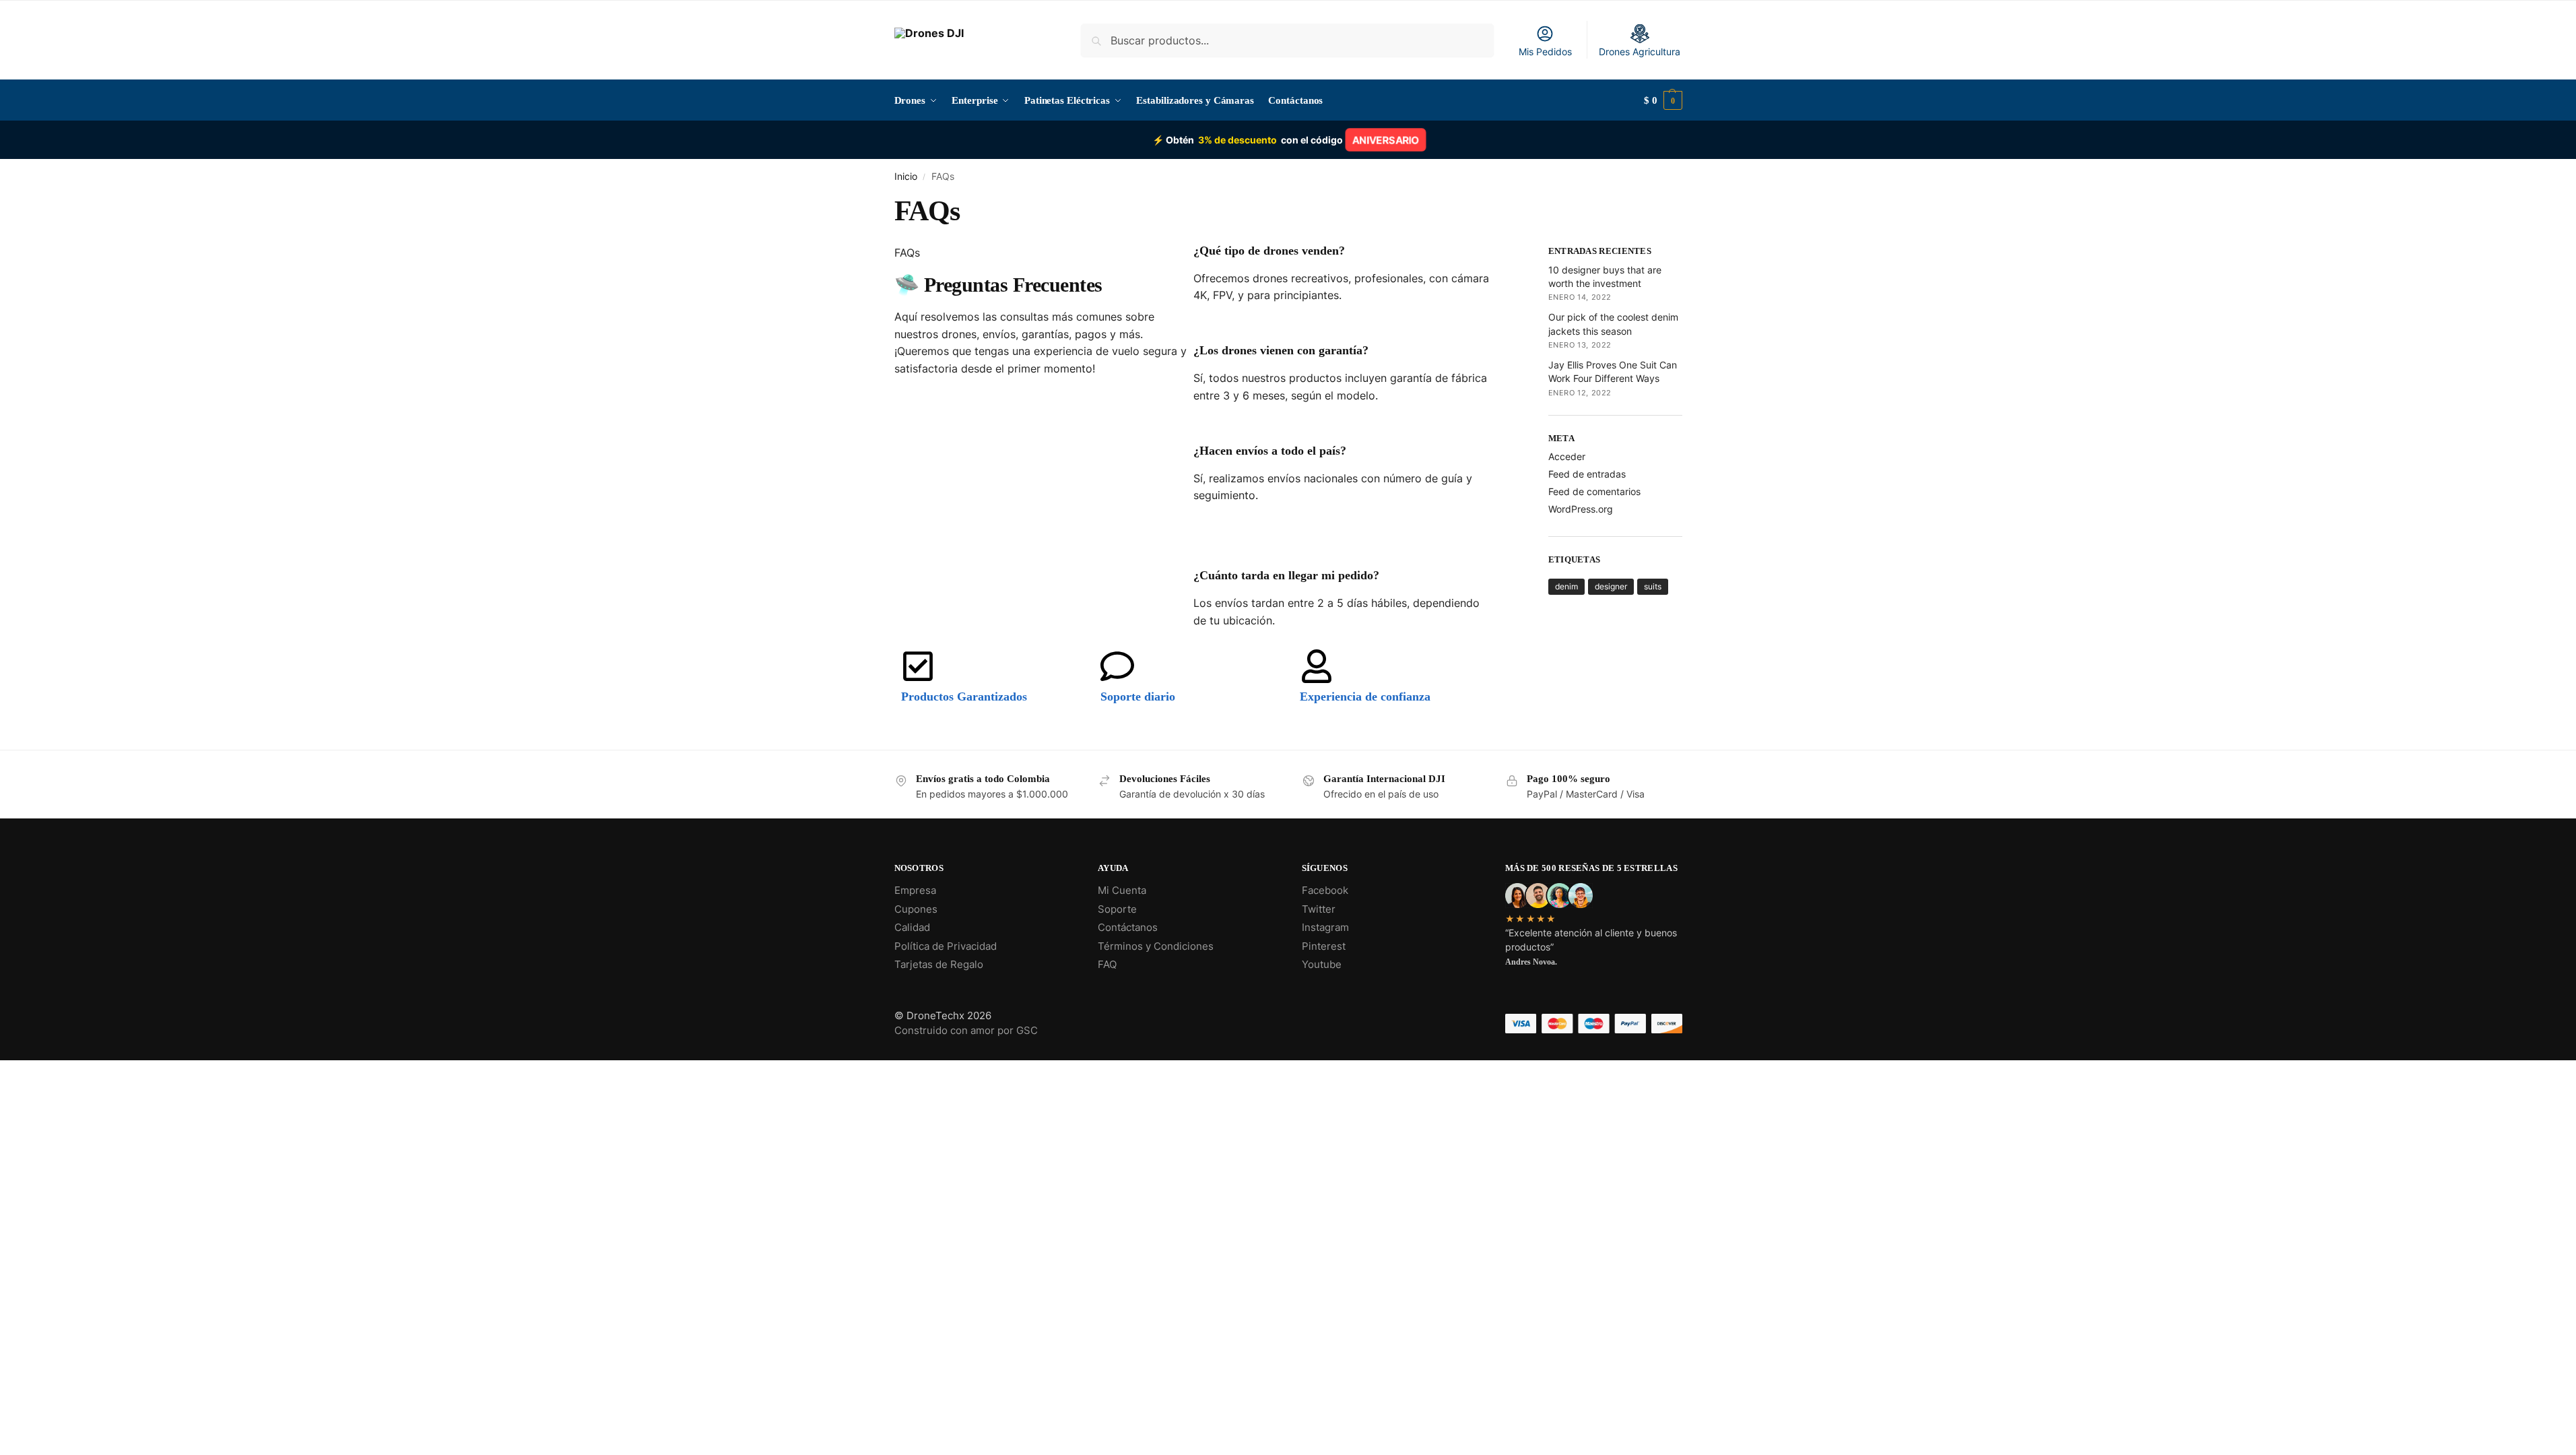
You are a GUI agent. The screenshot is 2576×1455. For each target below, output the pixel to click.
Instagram (1325, 927)
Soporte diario (1138, 697)
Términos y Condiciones (1156, 946)
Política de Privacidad (946, 946)
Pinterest (1324, 946)
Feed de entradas (1587, 474)
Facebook (1325, 890)
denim (1566, 586)
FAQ (1107, 964)
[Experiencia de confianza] (1317, 666)
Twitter (1319, 909)
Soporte (1117, 909)
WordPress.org (1581, 509)
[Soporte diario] (1117, 666)
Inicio (906, 176)
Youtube (1322, 964)
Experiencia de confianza (1365, 697)
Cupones (916, 909)
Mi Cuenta (1122, 890)
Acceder (1567, 456)
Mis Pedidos (1545, 52)
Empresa (915, 890)
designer (1611, 586)
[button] (1663, 100)
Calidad (912, 927)
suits (1653, 586)
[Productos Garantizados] (918, 666)
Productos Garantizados (964, 697)
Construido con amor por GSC (966, 1030)
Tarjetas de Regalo (939, 964)
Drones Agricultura (1640, 52)
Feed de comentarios (1594, 491)
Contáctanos (1128, 927)
